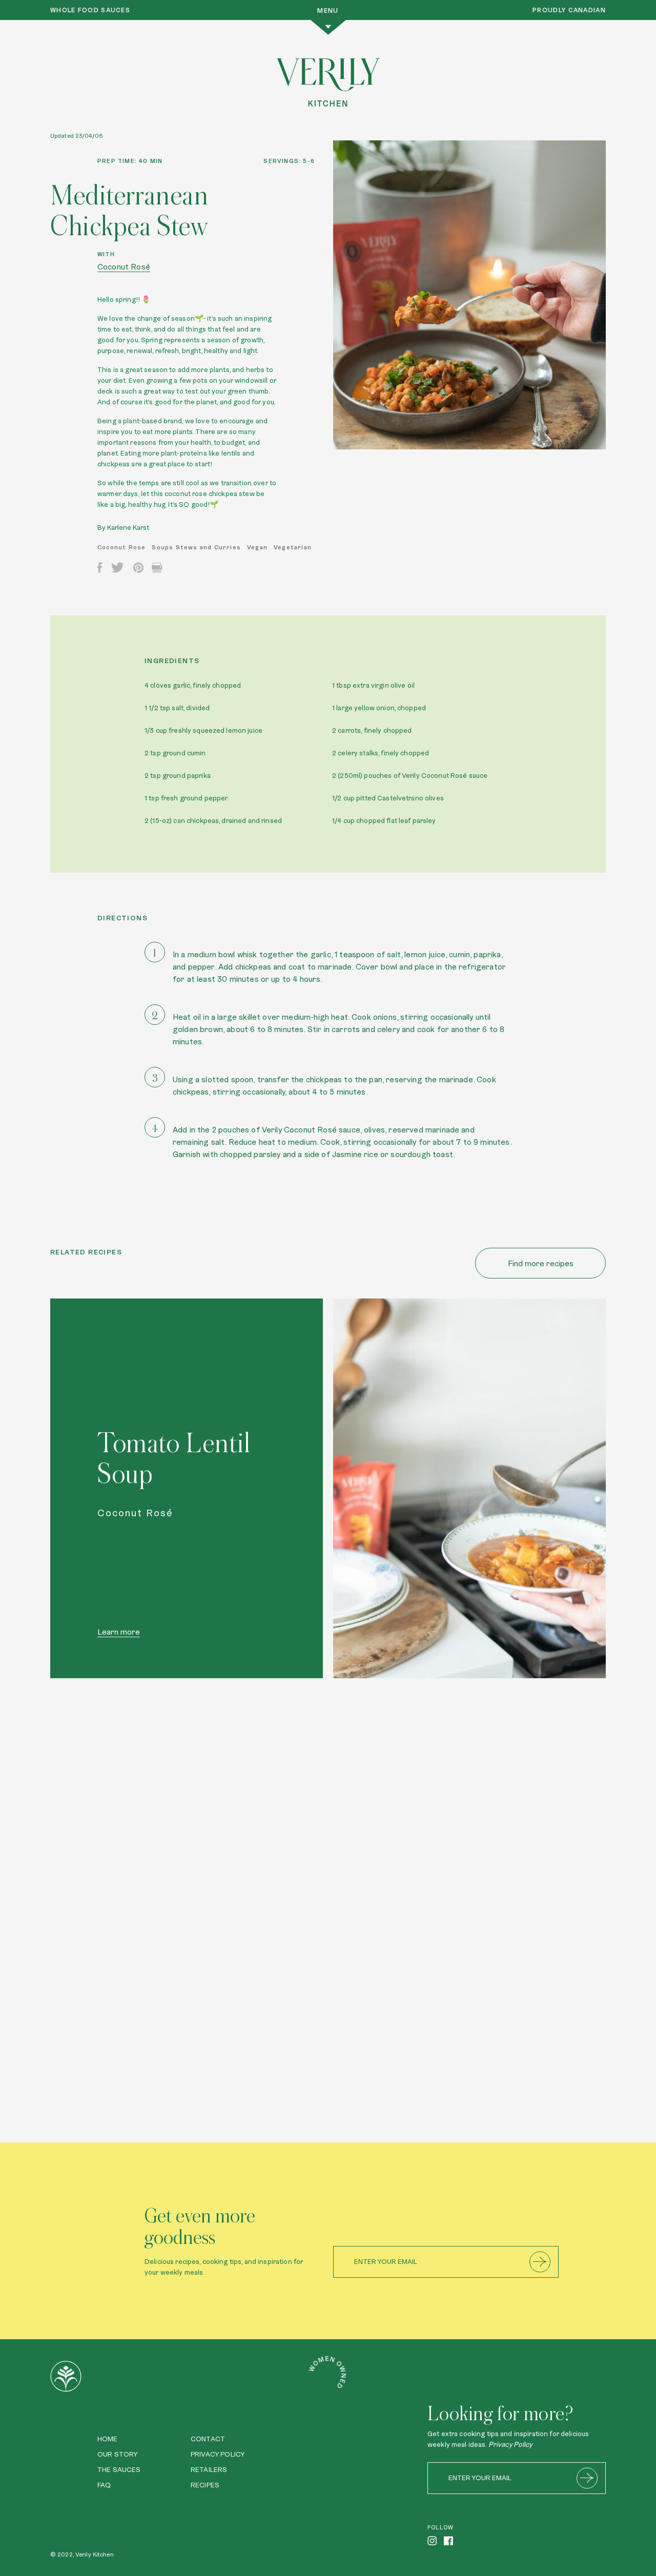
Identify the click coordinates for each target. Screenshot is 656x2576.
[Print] (157, 568)
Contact (208, 2439)
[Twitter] (117, 568)
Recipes (205, 2485)
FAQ (104, 2485)
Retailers (209, 2469)
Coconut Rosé (124, 267)
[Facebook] (100, 568)
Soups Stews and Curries (196, 547)
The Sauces (119, 2469)
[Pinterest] (138, 568)
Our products (122, 1948)
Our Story (117, 2454)
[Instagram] (432, 2541)
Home (108, 2439)
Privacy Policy (218, 2454)
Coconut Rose (121, 547)
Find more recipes (541, 1263)
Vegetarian (293, 547)
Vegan (257, 547)
